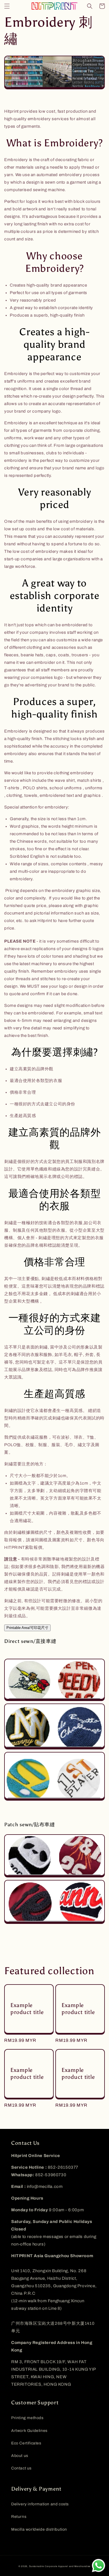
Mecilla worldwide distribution (39, 2529)
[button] (7, 6)
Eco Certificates (26, 2443)
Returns (19, 2517)
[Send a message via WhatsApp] (99, 2566)
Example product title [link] (27, 2009)
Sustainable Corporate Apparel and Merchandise (60, 2566)
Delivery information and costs (40, 2504)
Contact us (21, 2468)
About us (20, 2456)
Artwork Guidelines (29, 2431)
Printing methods (27, 2418)
